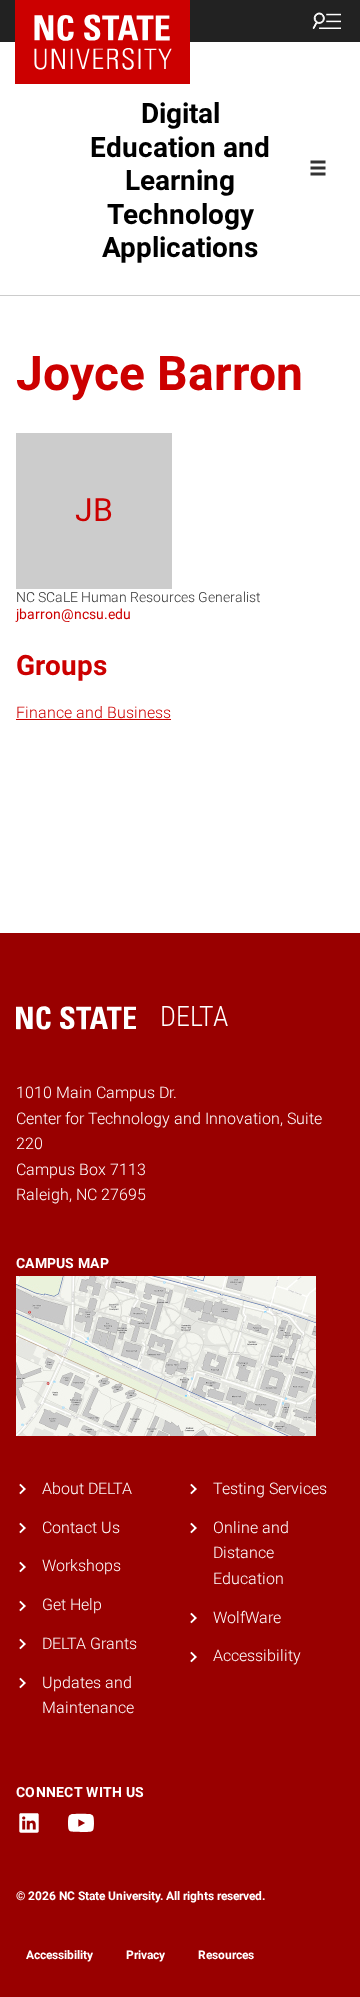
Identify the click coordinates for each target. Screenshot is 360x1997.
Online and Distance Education (251, 1553)
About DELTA (87, 1488)
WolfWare (247, 1617)
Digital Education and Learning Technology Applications (180, 180)
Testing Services (270, 1488)
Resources (226, 1955)
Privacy (145, 1955)
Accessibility (257, 1655)
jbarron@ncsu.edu (73, 614)
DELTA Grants (89, 1643)
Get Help (72, 1604)
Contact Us (81, 1527)
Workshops (81, 1565)
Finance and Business (93, 712)
